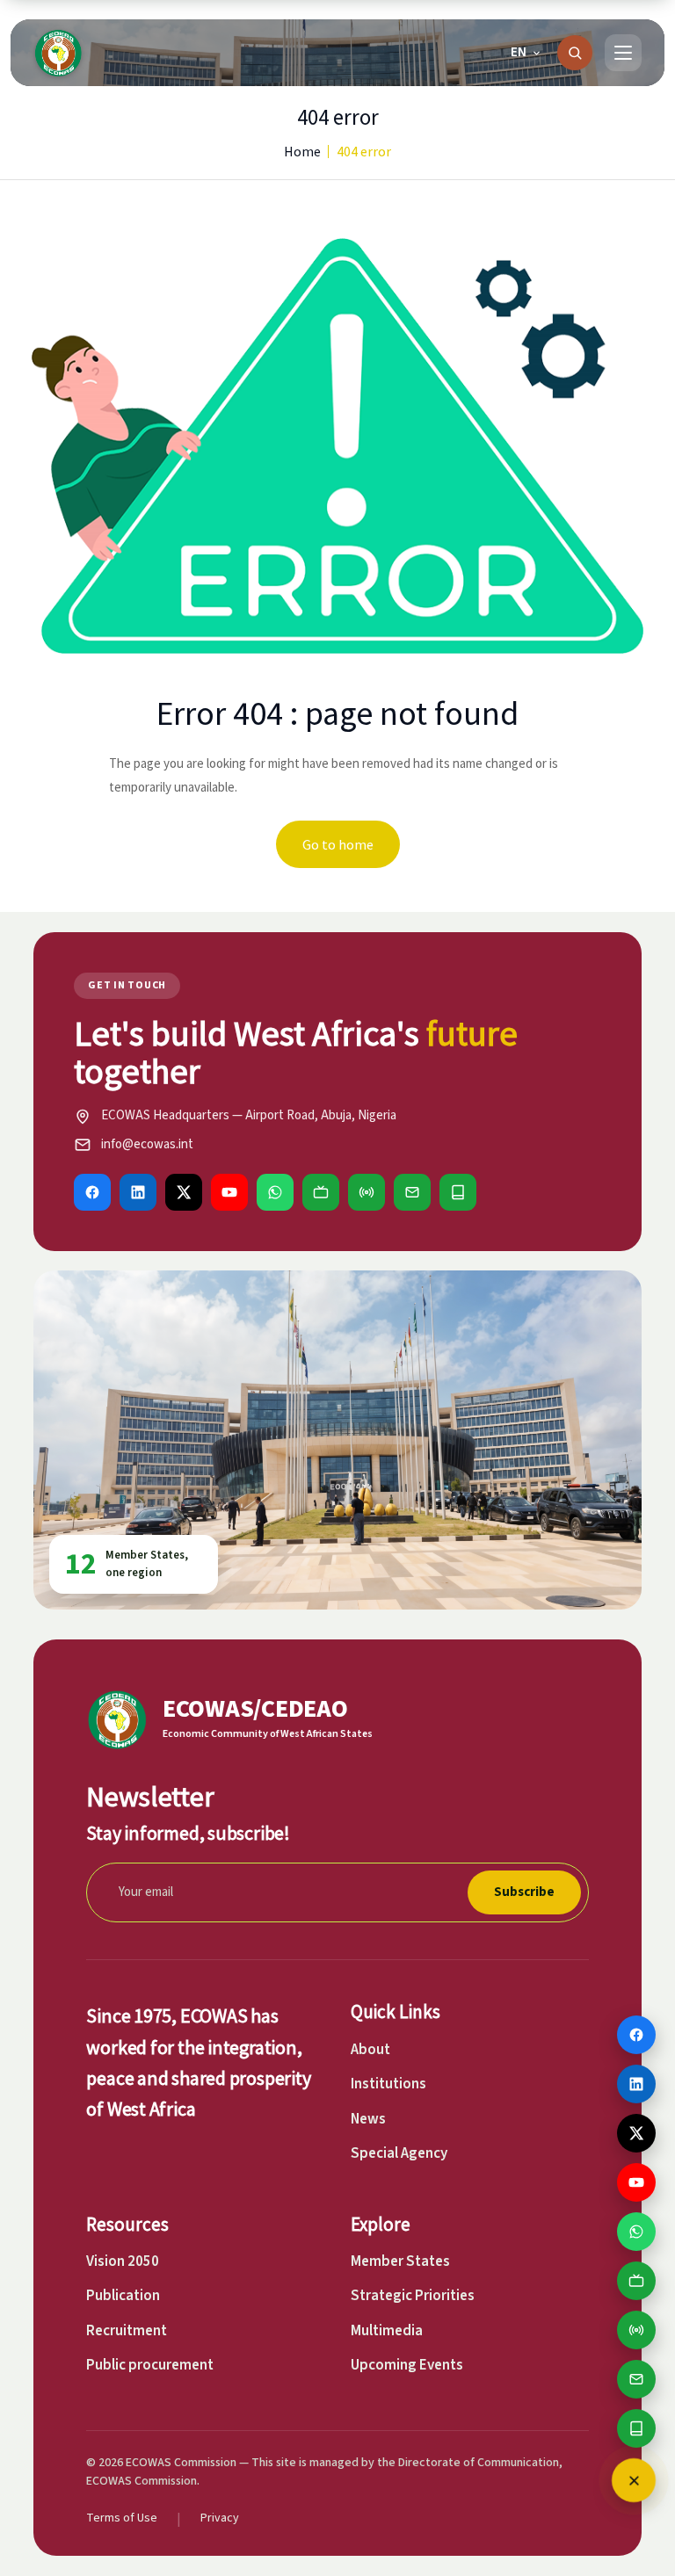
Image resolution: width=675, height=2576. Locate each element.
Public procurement (150, 2365)
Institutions (388, 2084)
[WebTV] (321, 1192)
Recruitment (127, 2331)
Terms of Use (122, 2518)
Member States (400, 2261)
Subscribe (524, 1892)
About (370, 2050)
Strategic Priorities (413, 2296)
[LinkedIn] (138, 1192)
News (368, 2119)
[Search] (575, 53)
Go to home (338, 844)
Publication (123, 2296)
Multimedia (387, 2331)
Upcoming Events (407, 2365)
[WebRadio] (367, 1192)
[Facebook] (92, 1192)
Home (302, 151)
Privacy (220, 2518)
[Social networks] (634, 2480)
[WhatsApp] (275, 1192)
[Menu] (623, 53)
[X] (184, 1192)
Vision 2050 (123, 2261)
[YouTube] (229, 1192)
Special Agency (399, 2153)
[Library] (458, 1192)
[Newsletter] (412, 1192)
